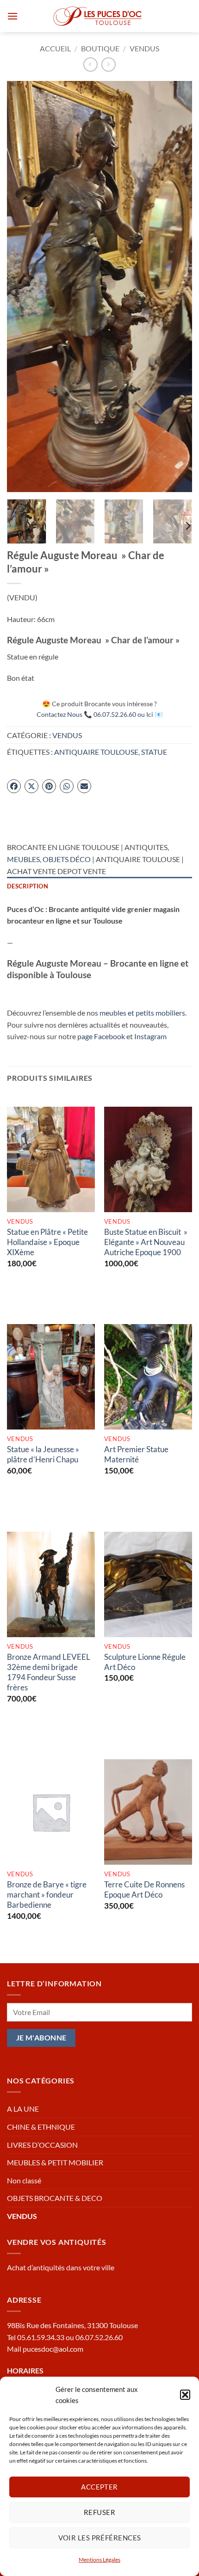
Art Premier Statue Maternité (136, 1454)
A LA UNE (23, 2109)
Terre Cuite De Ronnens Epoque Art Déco (144, 1889)
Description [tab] (28, 886)
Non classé (24, 2180)
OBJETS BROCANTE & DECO (55, 2198)
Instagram (150, 1036)
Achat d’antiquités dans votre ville (61, 2267)
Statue (154, 752)
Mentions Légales (99, 2560)
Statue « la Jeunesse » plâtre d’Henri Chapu (43, 1454)
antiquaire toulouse (96, 752)
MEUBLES (23, 859)
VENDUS (144, 48)
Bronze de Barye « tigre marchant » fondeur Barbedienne (47, 1895)
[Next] (177, 287)
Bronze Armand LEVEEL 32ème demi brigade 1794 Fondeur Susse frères (49, 1672)
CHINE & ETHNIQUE (41, 2127)
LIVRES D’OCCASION (42, 2145)
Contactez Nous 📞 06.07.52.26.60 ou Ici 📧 (100, 714)
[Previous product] (109, 65)
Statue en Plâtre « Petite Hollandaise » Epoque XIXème (47, 1242)
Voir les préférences (100, 2538)
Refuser (99, 2512)
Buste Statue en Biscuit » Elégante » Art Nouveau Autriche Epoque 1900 (146, 1242)
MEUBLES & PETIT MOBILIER (55, 2162)
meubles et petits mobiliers (142, 1013)
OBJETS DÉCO (67, 859)
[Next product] (90, 65)
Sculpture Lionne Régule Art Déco (145, 1662)
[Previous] (22, 287)
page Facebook (101, 1036)
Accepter (99, 2487)
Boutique (100, 48)
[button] (185, 2395)
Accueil (55, 48)
